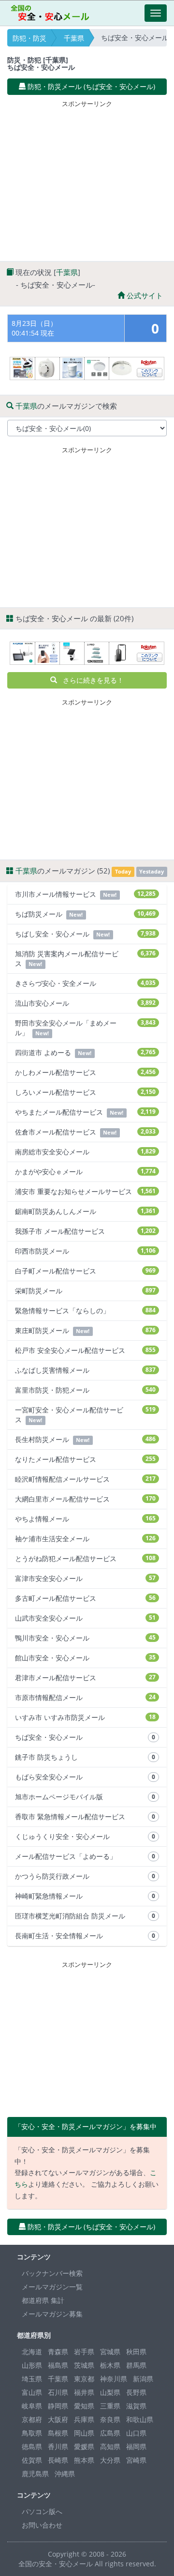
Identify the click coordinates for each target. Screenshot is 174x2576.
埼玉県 (32, 2379)
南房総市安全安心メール (85, 1152)
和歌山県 (140, 2419)
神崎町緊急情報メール (85, 1896)
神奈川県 (114, 2379)
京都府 (32, 2419)
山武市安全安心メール (85, 1618)
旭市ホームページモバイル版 (85, 1797)
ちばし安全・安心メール (85, 934)
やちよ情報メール (85, 1519)
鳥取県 (32, 2433)
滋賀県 (136, 2406)
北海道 (32, 2352)
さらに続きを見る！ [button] (90, 680)
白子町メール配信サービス (85, 1271)
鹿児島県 (35, 2474)
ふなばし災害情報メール (85, 1370)
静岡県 (58, 2406)
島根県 (58, 2433)
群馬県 (136, 2365)
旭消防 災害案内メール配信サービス (85, 958)
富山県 (32, 2392)
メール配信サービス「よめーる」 (85, 1856)
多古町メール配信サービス (85, 1598)
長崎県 (58, 2460)
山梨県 (110, 2392)
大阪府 (58, 2419)
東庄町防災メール (85, 1330)
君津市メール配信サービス (85, 1678)
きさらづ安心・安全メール (85, 983)
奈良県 (110, 2419)
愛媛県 (84, 2446)
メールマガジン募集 (52, 2314)
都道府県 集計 (43, 2300)
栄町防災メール (85, 1291)
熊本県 (84, 2460)
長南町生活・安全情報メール (85, 1936)
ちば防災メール (85, 914)
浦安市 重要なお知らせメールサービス (85, 1191)
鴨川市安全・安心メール (85, 1638)
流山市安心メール (85, 1003)
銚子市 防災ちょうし (85, 1757)
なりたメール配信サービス (85, 1459)
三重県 (110, 2406)
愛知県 (84, 2406)
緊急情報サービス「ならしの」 (85, 1311)
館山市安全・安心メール (85, 1658)
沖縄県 (65, 2474)
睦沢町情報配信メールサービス (85, 1479)
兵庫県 (84, 2419)
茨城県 (84, 2365)
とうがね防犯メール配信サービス (85, 1558)
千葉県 (74, 38)
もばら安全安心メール (85, 1777)
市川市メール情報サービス (85, 894)
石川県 (58, 2392)
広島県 (110, 2433)
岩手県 (84, 2352)
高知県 (110, 2446)
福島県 (58, 2365)
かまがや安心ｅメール (85, 1172)
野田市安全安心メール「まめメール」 (85, 1028)
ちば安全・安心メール (85, 1737)
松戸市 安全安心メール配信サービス (85, 1350)
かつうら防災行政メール (85, 1876)
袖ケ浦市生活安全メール (85, 1539)
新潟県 (143, 2379)
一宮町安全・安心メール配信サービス (85, 1415)
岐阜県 (32, 2406)
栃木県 (110, 2365)
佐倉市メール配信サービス (85, 1132)
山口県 (136, 2433)
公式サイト (144, 295)
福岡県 (136, 2446)
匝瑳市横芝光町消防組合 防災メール (85, 1916)
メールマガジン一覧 (52, 2287)
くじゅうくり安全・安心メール (85, 1836)
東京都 (84, 2379)
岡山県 (84, 2433)
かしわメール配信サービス (85, 1072)
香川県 (58, 2446)
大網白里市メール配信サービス (85, 1499)
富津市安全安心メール (85, 1578)
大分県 (110, 2460)
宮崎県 (136, 2460)
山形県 (32, 2365)
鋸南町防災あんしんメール (85, 1211)
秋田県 (136, 2352)
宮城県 (110, 2352)
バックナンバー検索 (52, 2273)
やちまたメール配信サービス (85, 1112)
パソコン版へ (42, 2511)
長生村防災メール (85, 1439)
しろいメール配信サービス (85, 1092)
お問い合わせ (42, 2525)
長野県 (136, 2392)
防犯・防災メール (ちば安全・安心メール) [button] (90, 86)
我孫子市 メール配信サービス (85, 1231)
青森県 (58, 2352)
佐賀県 (32, 2460)
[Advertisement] (88, 179)
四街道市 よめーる (85, 1052)
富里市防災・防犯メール (85, 1390)
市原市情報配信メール (85, 1697)
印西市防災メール (85, 1251)
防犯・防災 (29, 38)
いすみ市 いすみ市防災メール (85, 1717)
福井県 (84, 2392)
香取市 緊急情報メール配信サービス (85, 1817)
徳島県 (32, 2446)
